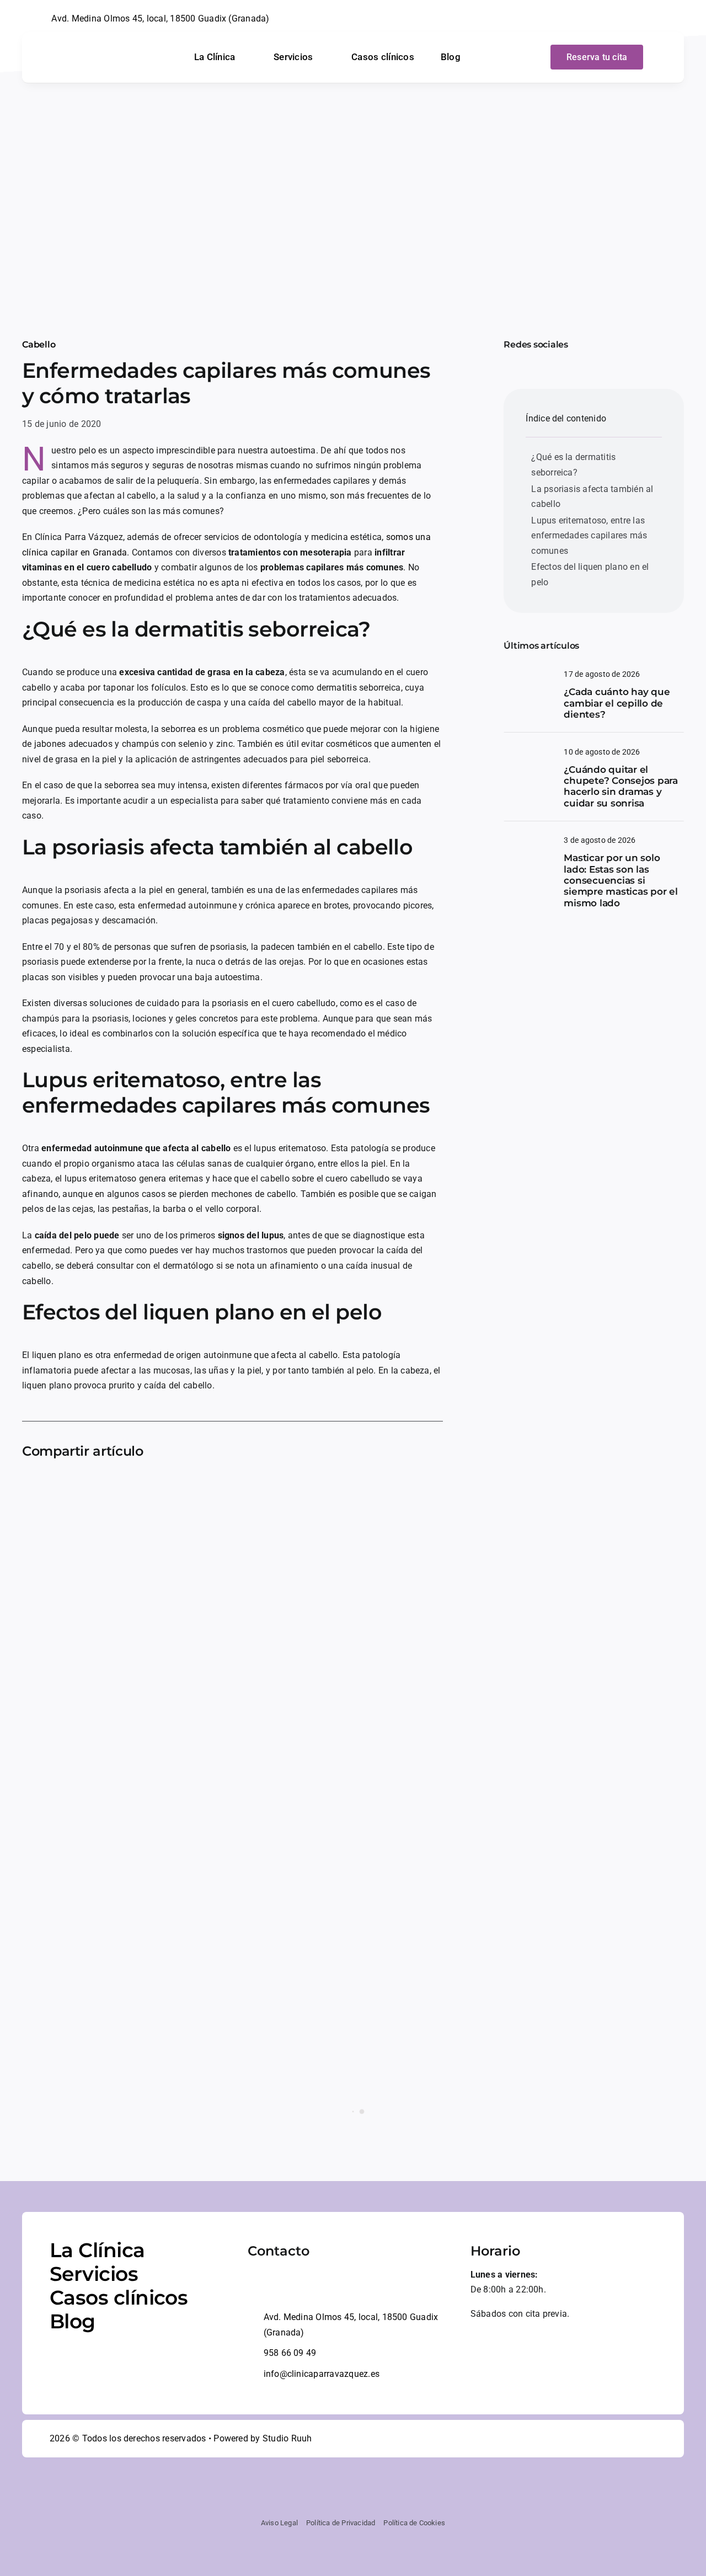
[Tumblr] (156, 1487)
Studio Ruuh (287, 2438)
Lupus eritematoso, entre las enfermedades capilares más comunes (589, 536)
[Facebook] (31, 1487)
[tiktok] (664, 19)
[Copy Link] (209, 1487)
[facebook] (628, 19)
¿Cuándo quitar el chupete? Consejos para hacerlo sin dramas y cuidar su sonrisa (621, 786)
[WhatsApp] (120, 1487)
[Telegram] (138, 1487)
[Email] (191, 1487)
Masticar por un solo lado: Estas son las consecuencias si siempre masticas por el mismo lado (621, 880)
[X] (49, 1487)
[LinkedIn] (102, 1487)
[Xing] (173, 1487)
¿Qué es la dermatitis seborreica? (573, 465)
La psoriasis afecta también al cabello (592, 497)
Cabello (39, 344)
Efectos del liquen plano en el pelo (590, 574)
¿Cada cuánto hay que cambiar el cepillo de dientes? (617, 703)
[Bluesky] (67, 1487)
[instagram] (646, 19)
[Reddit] (84, 1487)
